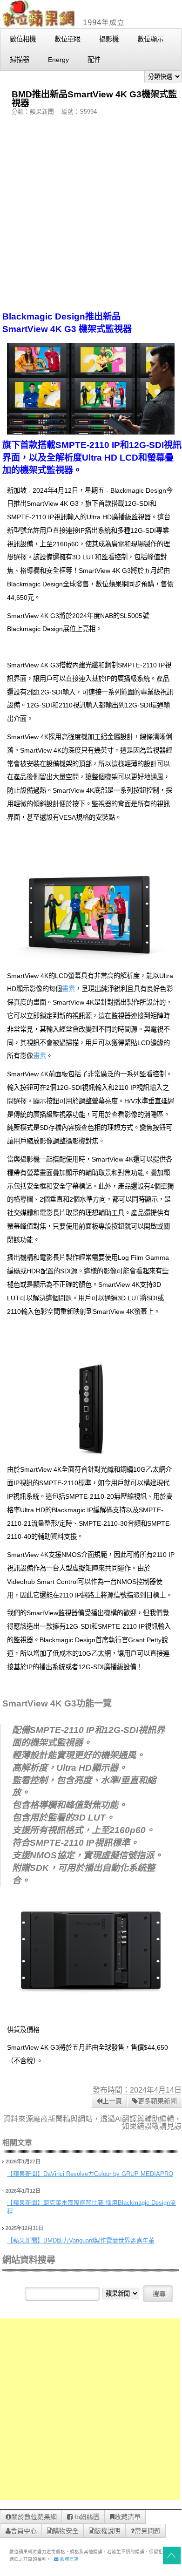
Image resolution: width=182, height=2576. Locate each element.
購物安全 (66, 2531)
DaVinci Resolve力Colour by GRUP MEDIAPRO (108, 2174)
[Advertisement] (91, 213)
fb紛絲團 (86, 2517)
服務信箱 (69, 2559)
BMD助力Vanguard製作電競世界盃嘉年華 (99, 2240)
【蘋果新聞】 (25, 2174)
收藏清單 (128, 2517)
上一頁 (112, 2101)
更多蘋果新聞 (157, 2101)
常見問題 (148, 2531)
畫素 (68, 989)
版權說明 (108, 2531)
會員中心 (24, 2531)
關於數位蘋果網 (34, 2517)
